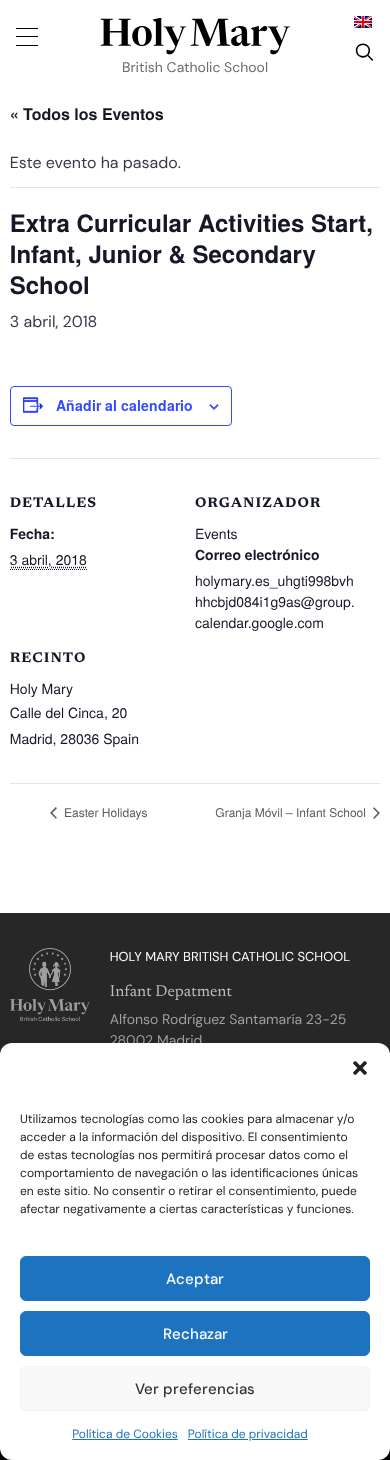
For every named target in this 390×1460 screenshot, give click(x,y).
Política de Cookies (125, 1434)
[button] (360, 1068)
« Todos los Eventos (87, 113)
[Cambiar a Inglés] (363, 21)
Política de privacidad (248, 1434)
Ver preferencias (195, 1389)
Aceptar (195, 1279)
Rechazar (195, 1334)
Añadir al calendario (124, 405)
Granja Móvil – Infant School (292, 812)
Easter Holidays (104, 812)
